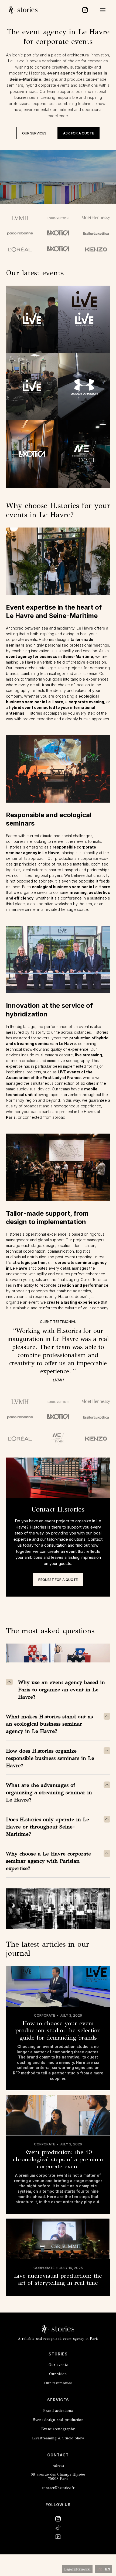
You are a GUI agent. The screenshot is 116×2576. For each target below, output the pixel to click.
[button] (103, 10)
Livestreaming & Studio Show (58, 2438)
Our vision (58, 2374)
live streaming (88, 1055)
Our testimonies (58, 2383)
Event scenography (58, 2429)
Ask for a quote (79, 133)
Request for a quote (58, 1580)
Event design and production (58, 2420)
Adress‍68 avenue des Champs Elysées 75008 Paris (58, 2472)
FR (100, 2569)
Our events (58, 2365)
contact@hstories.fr (58, 2488)
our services (34, 133)
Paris (11, 1117)
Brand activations (58, 2411)
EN (107, 2569)
